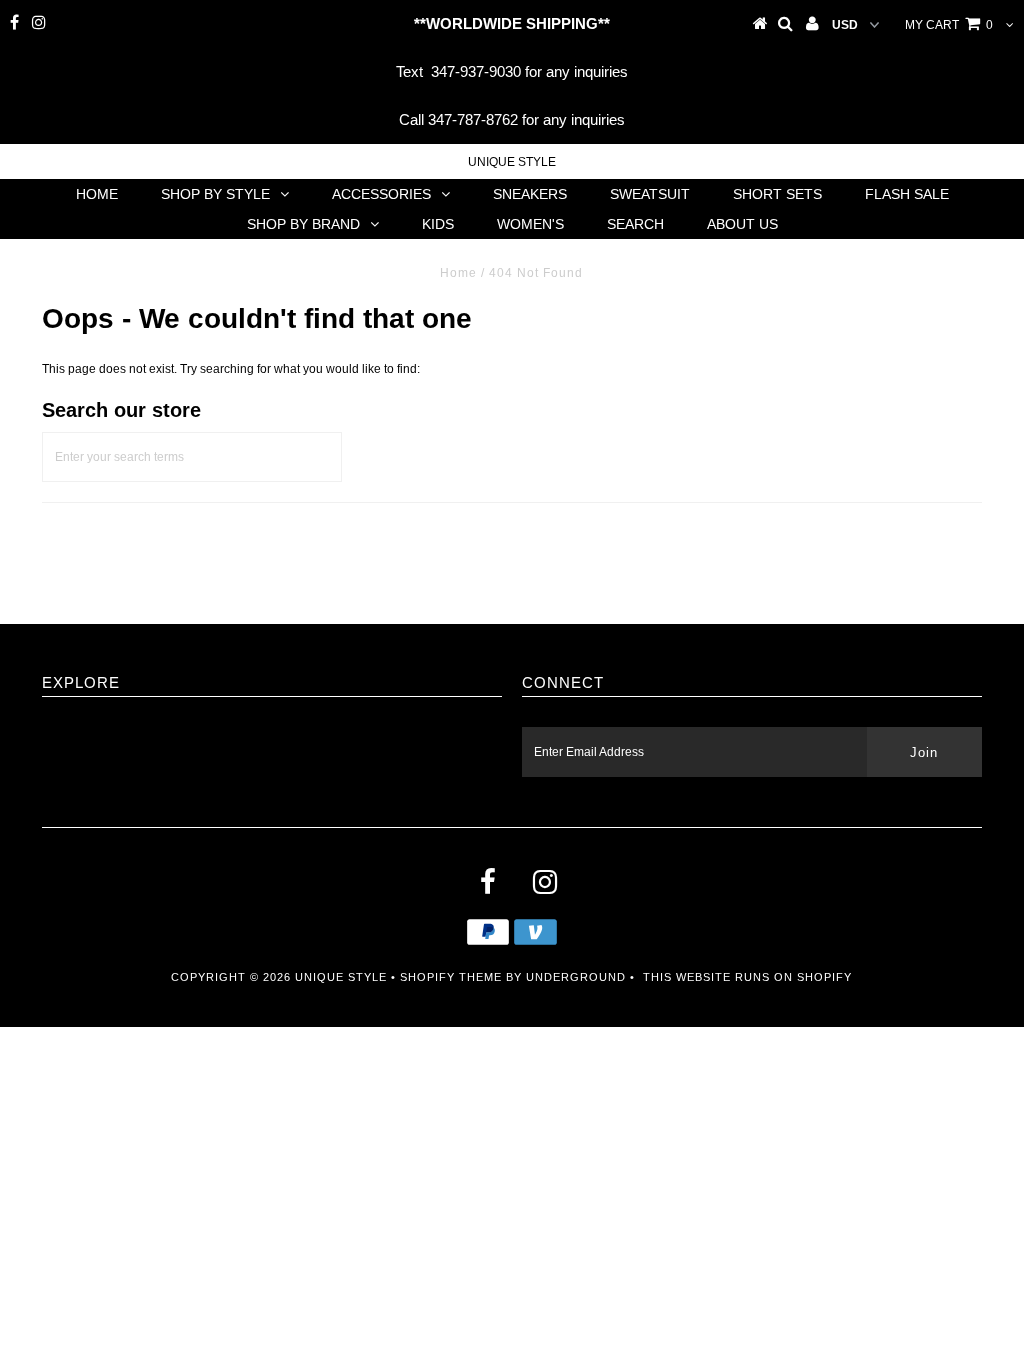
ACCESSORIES (381, 194)
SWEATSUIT (650, 194)
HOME (97, 194)
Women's (530, 224)
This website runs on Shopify (747, 977)
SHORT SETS (777, 194)
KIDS (438, 224)
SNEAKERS (530, 194)
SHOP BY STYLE (215, 194)
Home (458, 273)
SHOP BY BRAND (303, 224)
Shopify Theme (451, 977)
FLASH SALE (907, 194)
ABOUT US (742, 224)
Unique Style (512, 162)
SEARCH (635, 224)
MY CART (949, 25)
